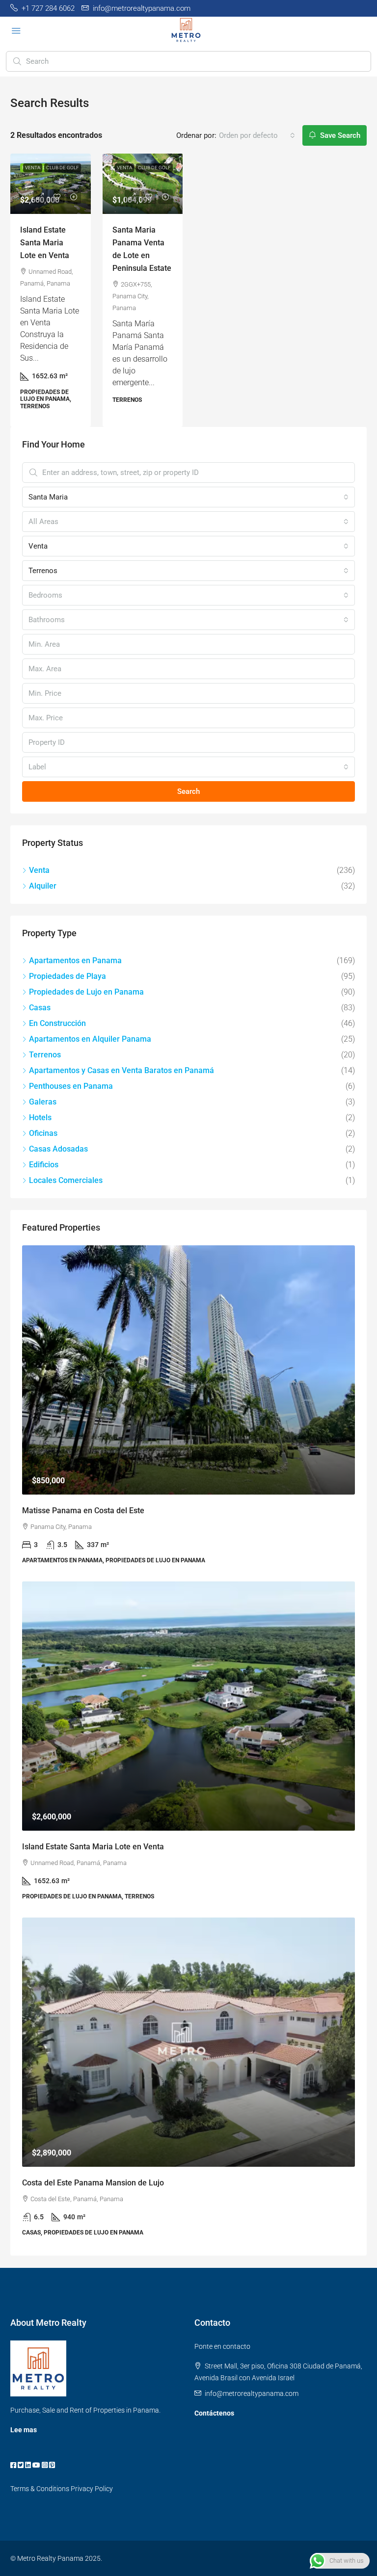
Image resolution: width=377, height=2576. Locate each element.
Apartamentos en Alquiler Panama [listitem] (90, 1039)
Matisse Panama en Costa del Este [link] (83, 1511)
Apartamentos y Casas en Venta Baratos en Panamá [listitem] (121, 1070)
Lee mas (24, 2430)
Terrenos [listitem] (45, 1055)
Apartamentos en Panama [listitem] (75, 960)
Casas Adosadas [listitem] (58, 1149)
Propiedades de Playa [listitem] (67, 976)
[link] (51, 184)
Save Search (339, 135)
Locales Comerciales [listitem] (66, 1180)
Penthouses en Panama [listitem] (71, 1086)
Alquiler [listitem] (43, 886)
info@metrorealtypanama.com (252, 2393)
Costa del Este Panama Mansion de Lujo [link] (93, 2183)
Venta (33, 168)
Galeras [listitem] (43, 1102)
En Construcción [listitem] (57, 1023)
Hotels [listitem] (40, 1117)
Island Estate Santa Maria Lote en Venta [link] (45, 243)
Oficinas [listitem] (43, 1133)
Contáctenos (214, 2413)
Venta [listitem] (39, 870)
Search (188, 791)
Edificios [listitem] (44, 1165)
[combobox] (257, 135)
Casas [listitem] (40, 1008)
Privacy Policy (92, 2489)
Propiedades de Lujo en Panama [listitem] (86, 992)
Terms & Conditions (40, 2489)
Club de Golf (63, 168)
